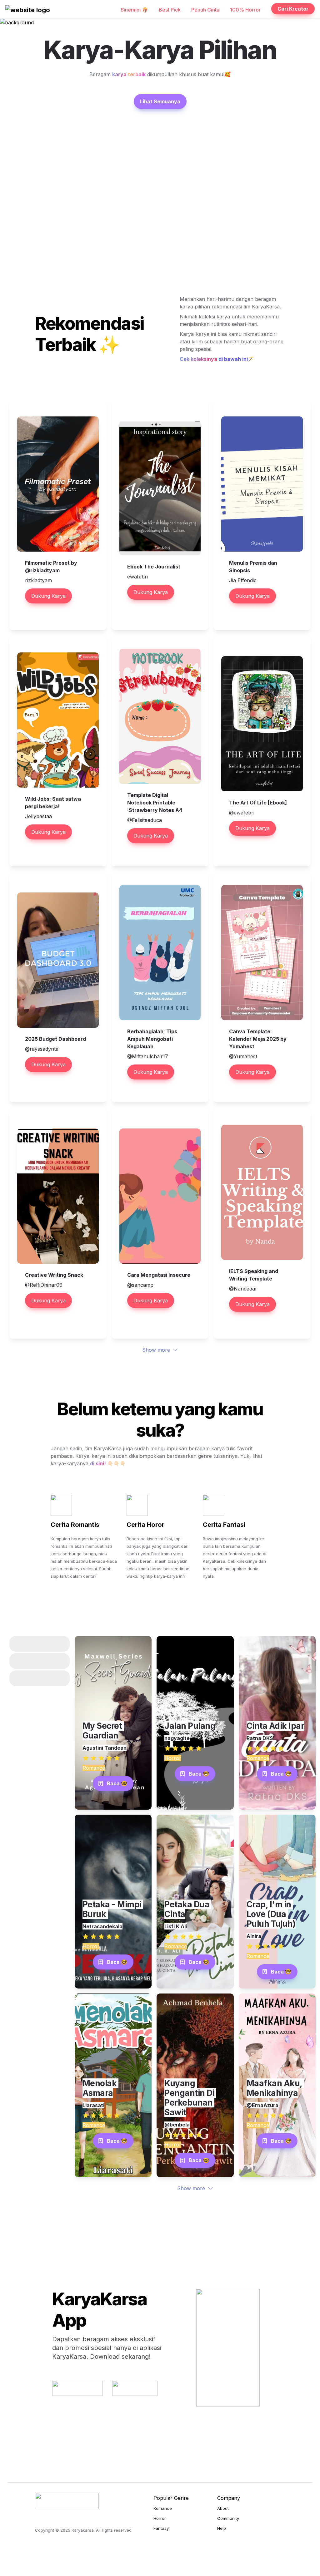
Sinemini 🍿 (134, 10)
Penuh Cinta (205, 10)
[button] (28, 10)
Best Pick (170, 10)
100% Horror (245, 10)
